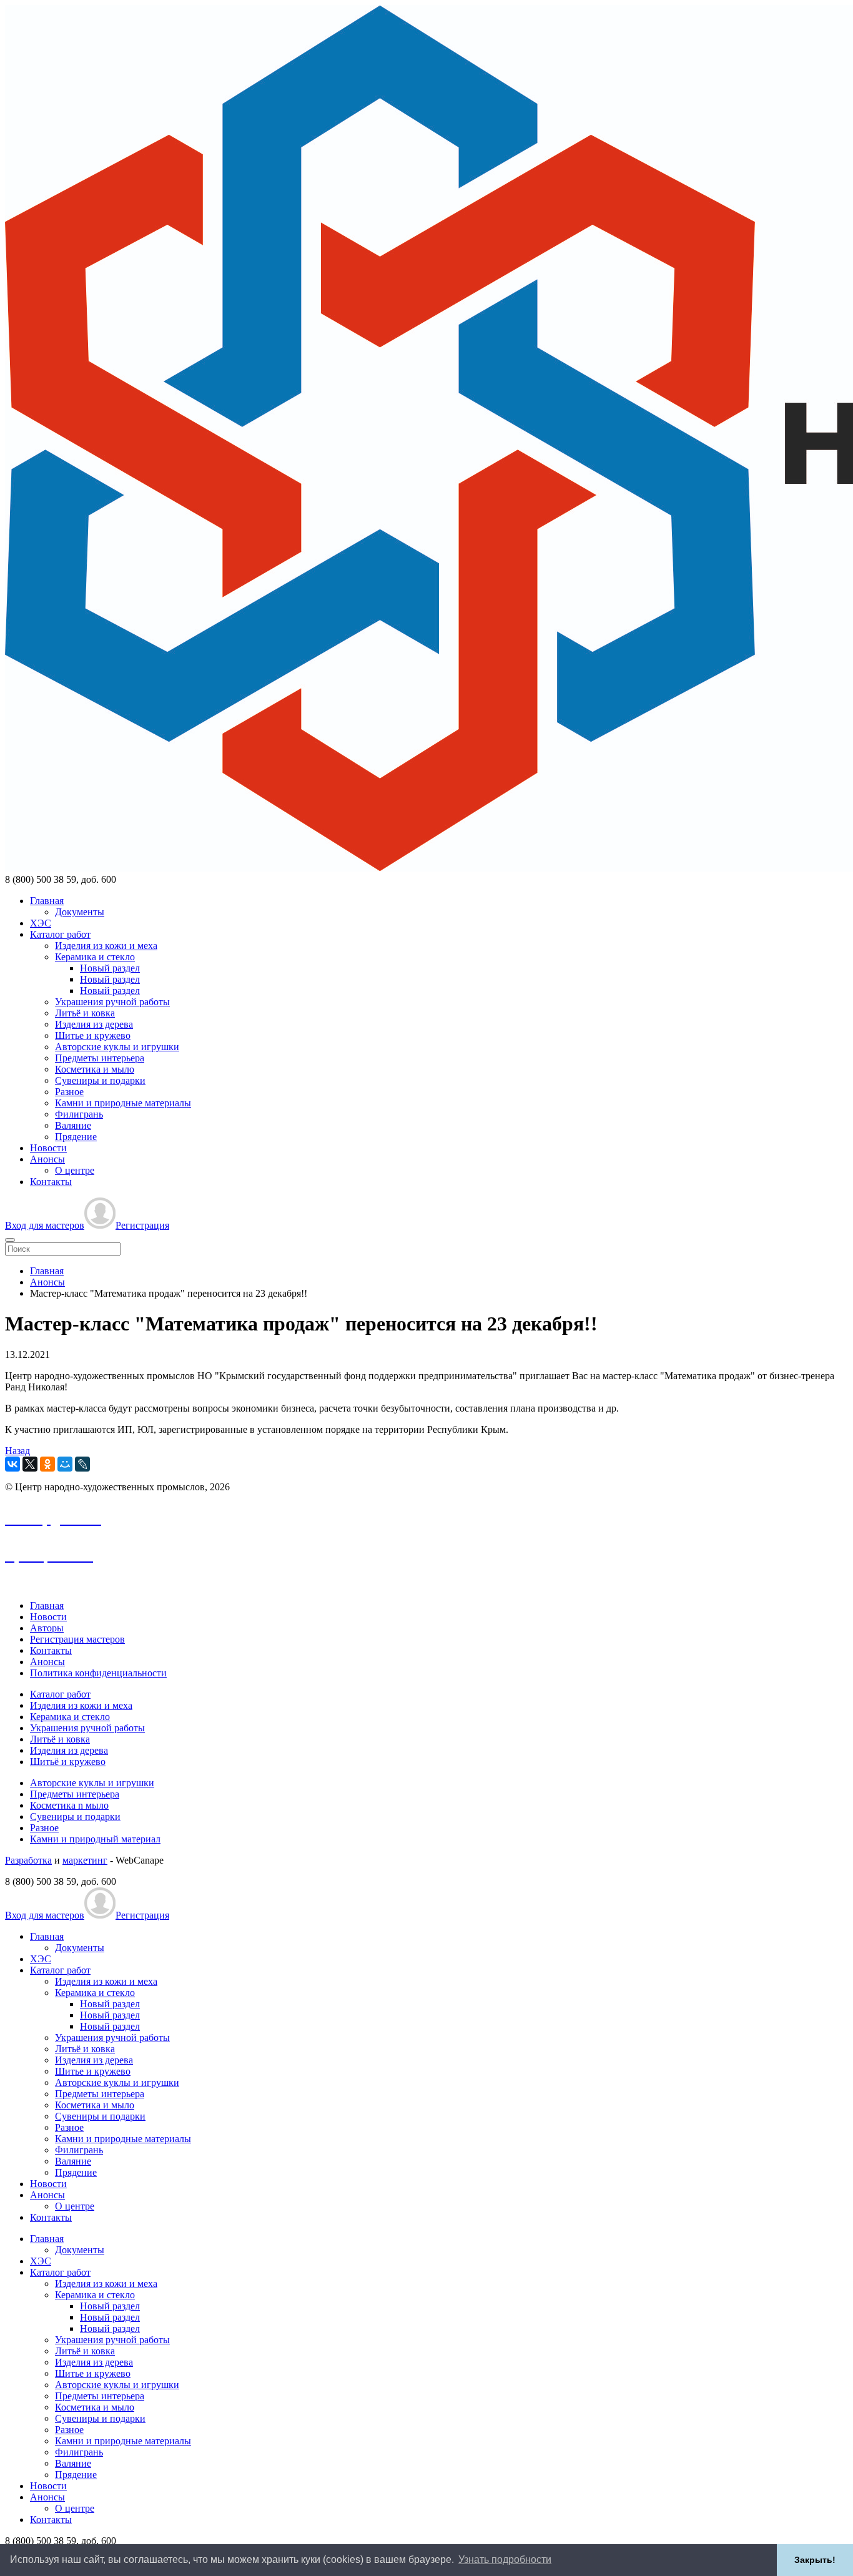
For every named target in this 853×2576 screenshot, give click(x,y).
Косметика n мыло (69, 1805)
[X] (30, 1464)
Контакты (51, 1182)
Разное (69, 1092)
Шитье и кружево (93, 1035)
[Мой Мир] (65, 1464)
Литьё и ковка (85, 1013)
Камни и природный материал (95, 1839)
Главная (47, 901)
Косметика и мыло (95, 1069)
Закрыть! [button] (815, 2560)
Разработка (28, 1860)
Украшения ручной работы (112, 1002)
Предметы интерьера (100, 1058)
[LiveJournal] (82, 1464)
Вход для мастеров (45, 1225)
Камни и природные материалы (123, 1103)
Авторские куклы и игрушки (117, 1047)
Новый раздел (110, 968)
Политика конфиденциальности (98, 1673)
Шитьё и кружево (68, 1762)
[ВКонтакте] (12, 1464)
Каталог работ (60, 934)
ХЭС (41, 923)
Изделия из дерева (94, 1024)
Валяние (73, 1125)
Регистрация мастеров (77, 1639)
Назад (17, 1451)
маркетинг (85, 1860)
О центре (75, 1170)
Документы (80, 912)
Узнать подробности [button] (505, 2559)
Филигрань (79, 1114)
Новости (48, 1148)
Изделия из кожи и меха (106, 946)
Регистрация (142, 1225)
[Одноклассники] (47, 1464)
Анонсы (47, 1159)
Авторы (47, 1628)
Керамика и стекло (95, 957)
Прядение (76, 1137)
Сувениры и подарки (100, 1080)
